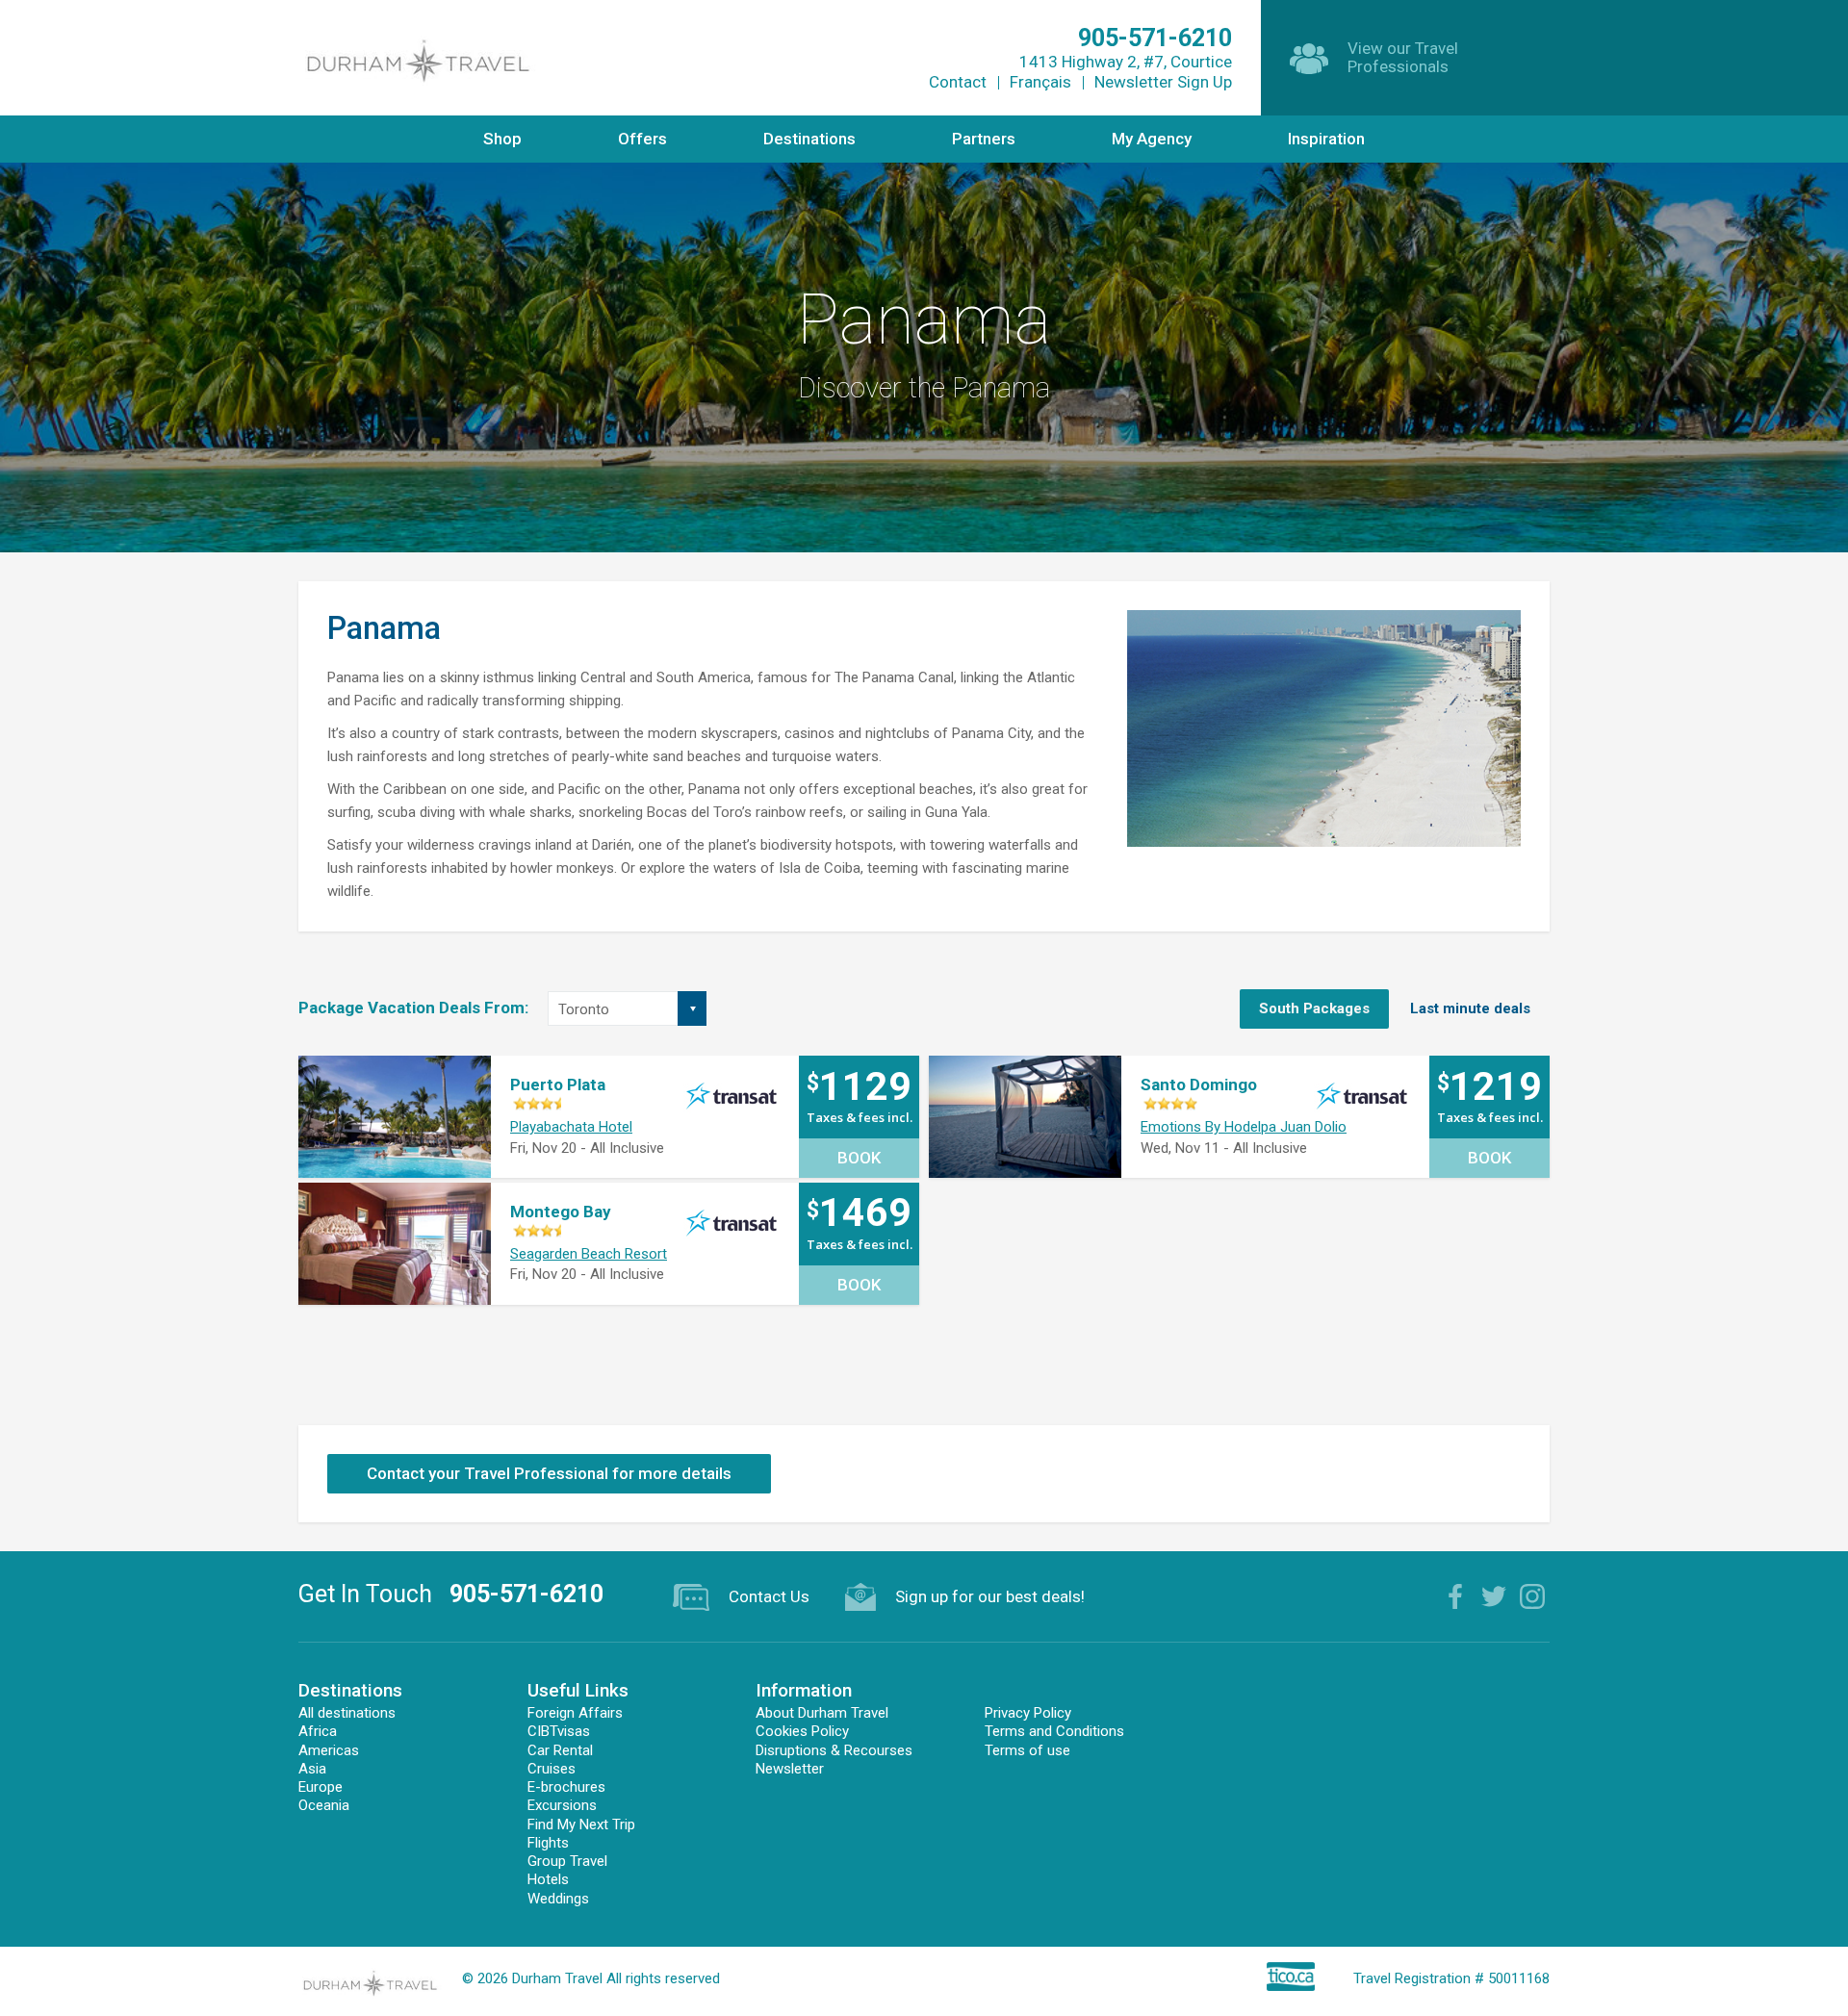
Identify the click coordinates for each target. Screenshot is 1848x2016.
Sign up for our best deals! (990, 1596)
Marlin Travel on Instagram (1532, 1596)
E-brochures (566, 1787)
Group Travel (567, 1861)
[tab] (1314, 1009)
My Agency (1152, 139)
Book (859, 1158)
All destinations (347, 1713)
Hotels (548, 1879)
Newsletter (790, 1769)
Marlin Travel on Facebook (1455, 1596)
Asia (312, 1769)
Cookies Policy (802, 1731)
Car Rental (560, 1750)
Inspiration (1326, 139)
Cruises (552, 1769)
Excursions (562, 1805)
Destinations (809, 139)
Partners (984, 139)
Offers (642, 139)
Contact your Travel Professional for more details (549, 1473)
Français (1040, 82)
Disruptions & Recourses (834, 1750)
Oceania (324, 1805)
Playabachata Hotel (571, 1127)
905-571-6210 (526, 1594)
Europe (321, 1787)
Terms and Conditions (1054, 1731)
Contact (958, 82)
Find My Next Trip (581, 1825)
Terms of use (1027, 1750)
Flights (548, 1843)
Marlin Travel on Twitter (1494, 1596)
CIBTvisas (559, 1731)
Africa (318, 1731)
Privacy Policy (1028, 1713)
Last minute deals (1470, 1008)
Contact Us (769, 1596)
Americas (329, 1750)
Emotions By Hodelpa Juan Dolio (1244, 1127)
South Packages (1314, 1008)
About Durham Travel (822, 1713)
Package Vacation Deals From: (413, 1008)
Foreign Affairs (575, 1713)
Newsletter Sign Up (1163, 82)
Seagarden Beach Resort (589, 1254)
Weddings (558, 1899)
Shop (502, 139)
